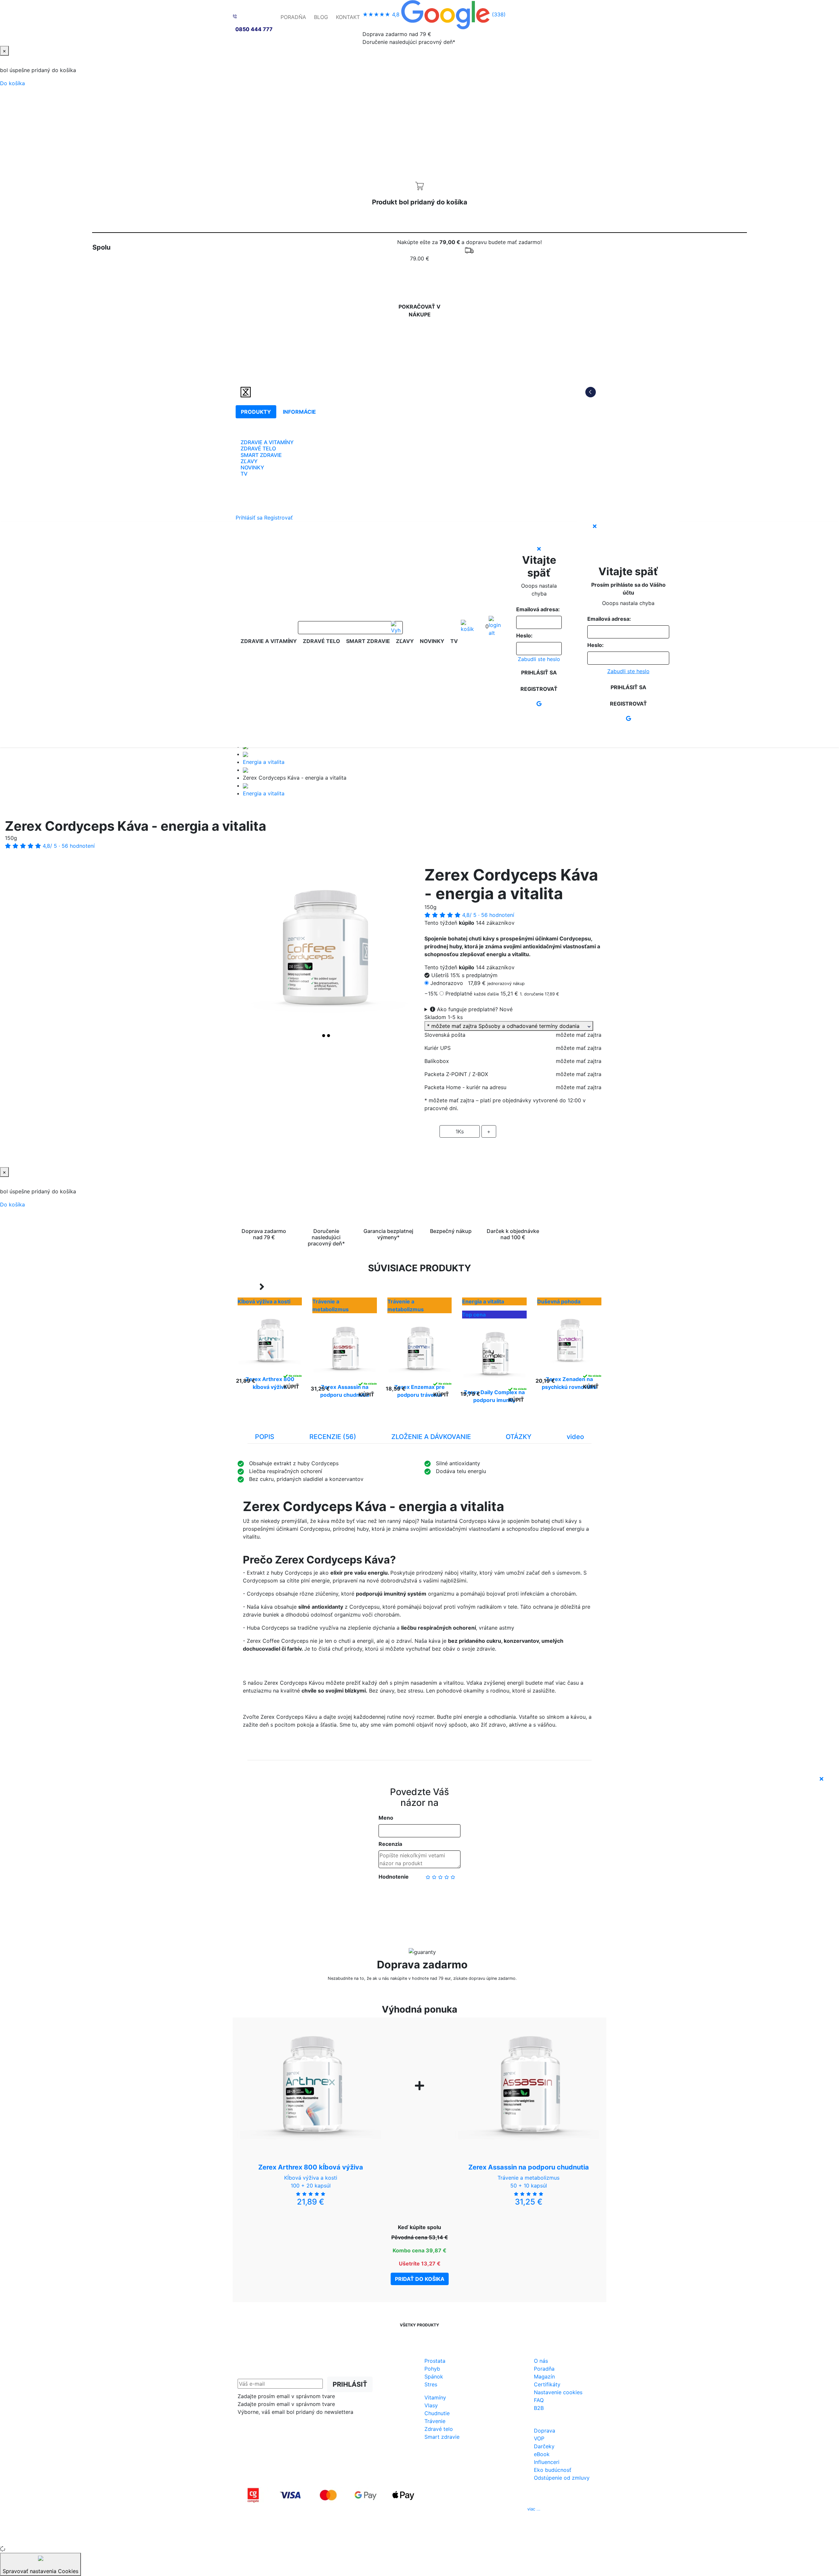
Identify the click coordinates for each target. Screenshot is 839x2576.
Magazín (544, 2377)
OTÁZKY (519, 1437)
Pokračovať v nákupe (419, 311)
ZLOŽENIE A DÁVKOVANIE (431, 1437)
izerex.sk (397, 2537)
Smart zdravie (442, 2437)
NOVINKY (252, 467)
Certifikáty (547, 2384)
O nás (541, 2361)
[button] (251, 954)
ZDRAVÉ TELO (258, 448)
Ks (460, 1131)
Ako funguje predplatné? (474, 1009)
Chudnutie (437, 2413)
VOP (539, 2438)
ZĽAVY (249, 461)
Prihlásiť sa (249, 518)
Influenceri (547, 2462)
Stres (431, 2384)
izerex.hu (443, 2537)
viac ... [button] (534, 2509)
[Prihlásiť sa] (495, 626)
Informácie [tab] (299, 412)
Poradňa (544, 2369)
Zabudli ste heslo (539, 659)
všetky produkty (419, 2325)
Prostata (435, 2361)
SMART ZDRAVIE (261, 455)
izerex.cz (419, 2537)
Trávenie (435, 2421)
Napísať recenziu (419, 1898)
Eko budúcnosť (553, 2470)
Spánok (434, 2377)
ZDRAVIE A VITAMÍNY (267, 442)
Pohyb (432, 2369)
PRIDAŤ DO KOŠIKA (513, 1150)
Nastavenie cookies (558, 2392)
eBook (542, 2454)
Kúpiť (291, 1387)
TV (244, 474)
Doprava (545, 2431)
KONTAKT (348, 17)
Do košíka (12, 83)
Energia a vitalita (264, 762)
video (575, 1437)
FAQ (539, 2400)
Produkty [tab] (256, 412)
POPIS (265, 1437)
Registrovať (278, 518)
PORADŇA (293, 17)
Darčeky (544, 2446)
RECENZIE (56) (333, 1437)
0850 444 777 (254, 29)
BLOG (321, 17)
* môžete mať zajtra (507, 1026)
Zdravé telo (439, 2429)
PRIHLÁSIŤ (350, 2384)
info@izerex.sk (475, 2509)
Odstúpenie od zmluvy (562, 2478)
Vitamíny (435, 2397)
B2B (539, 2408)
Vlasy (431, 2405)
